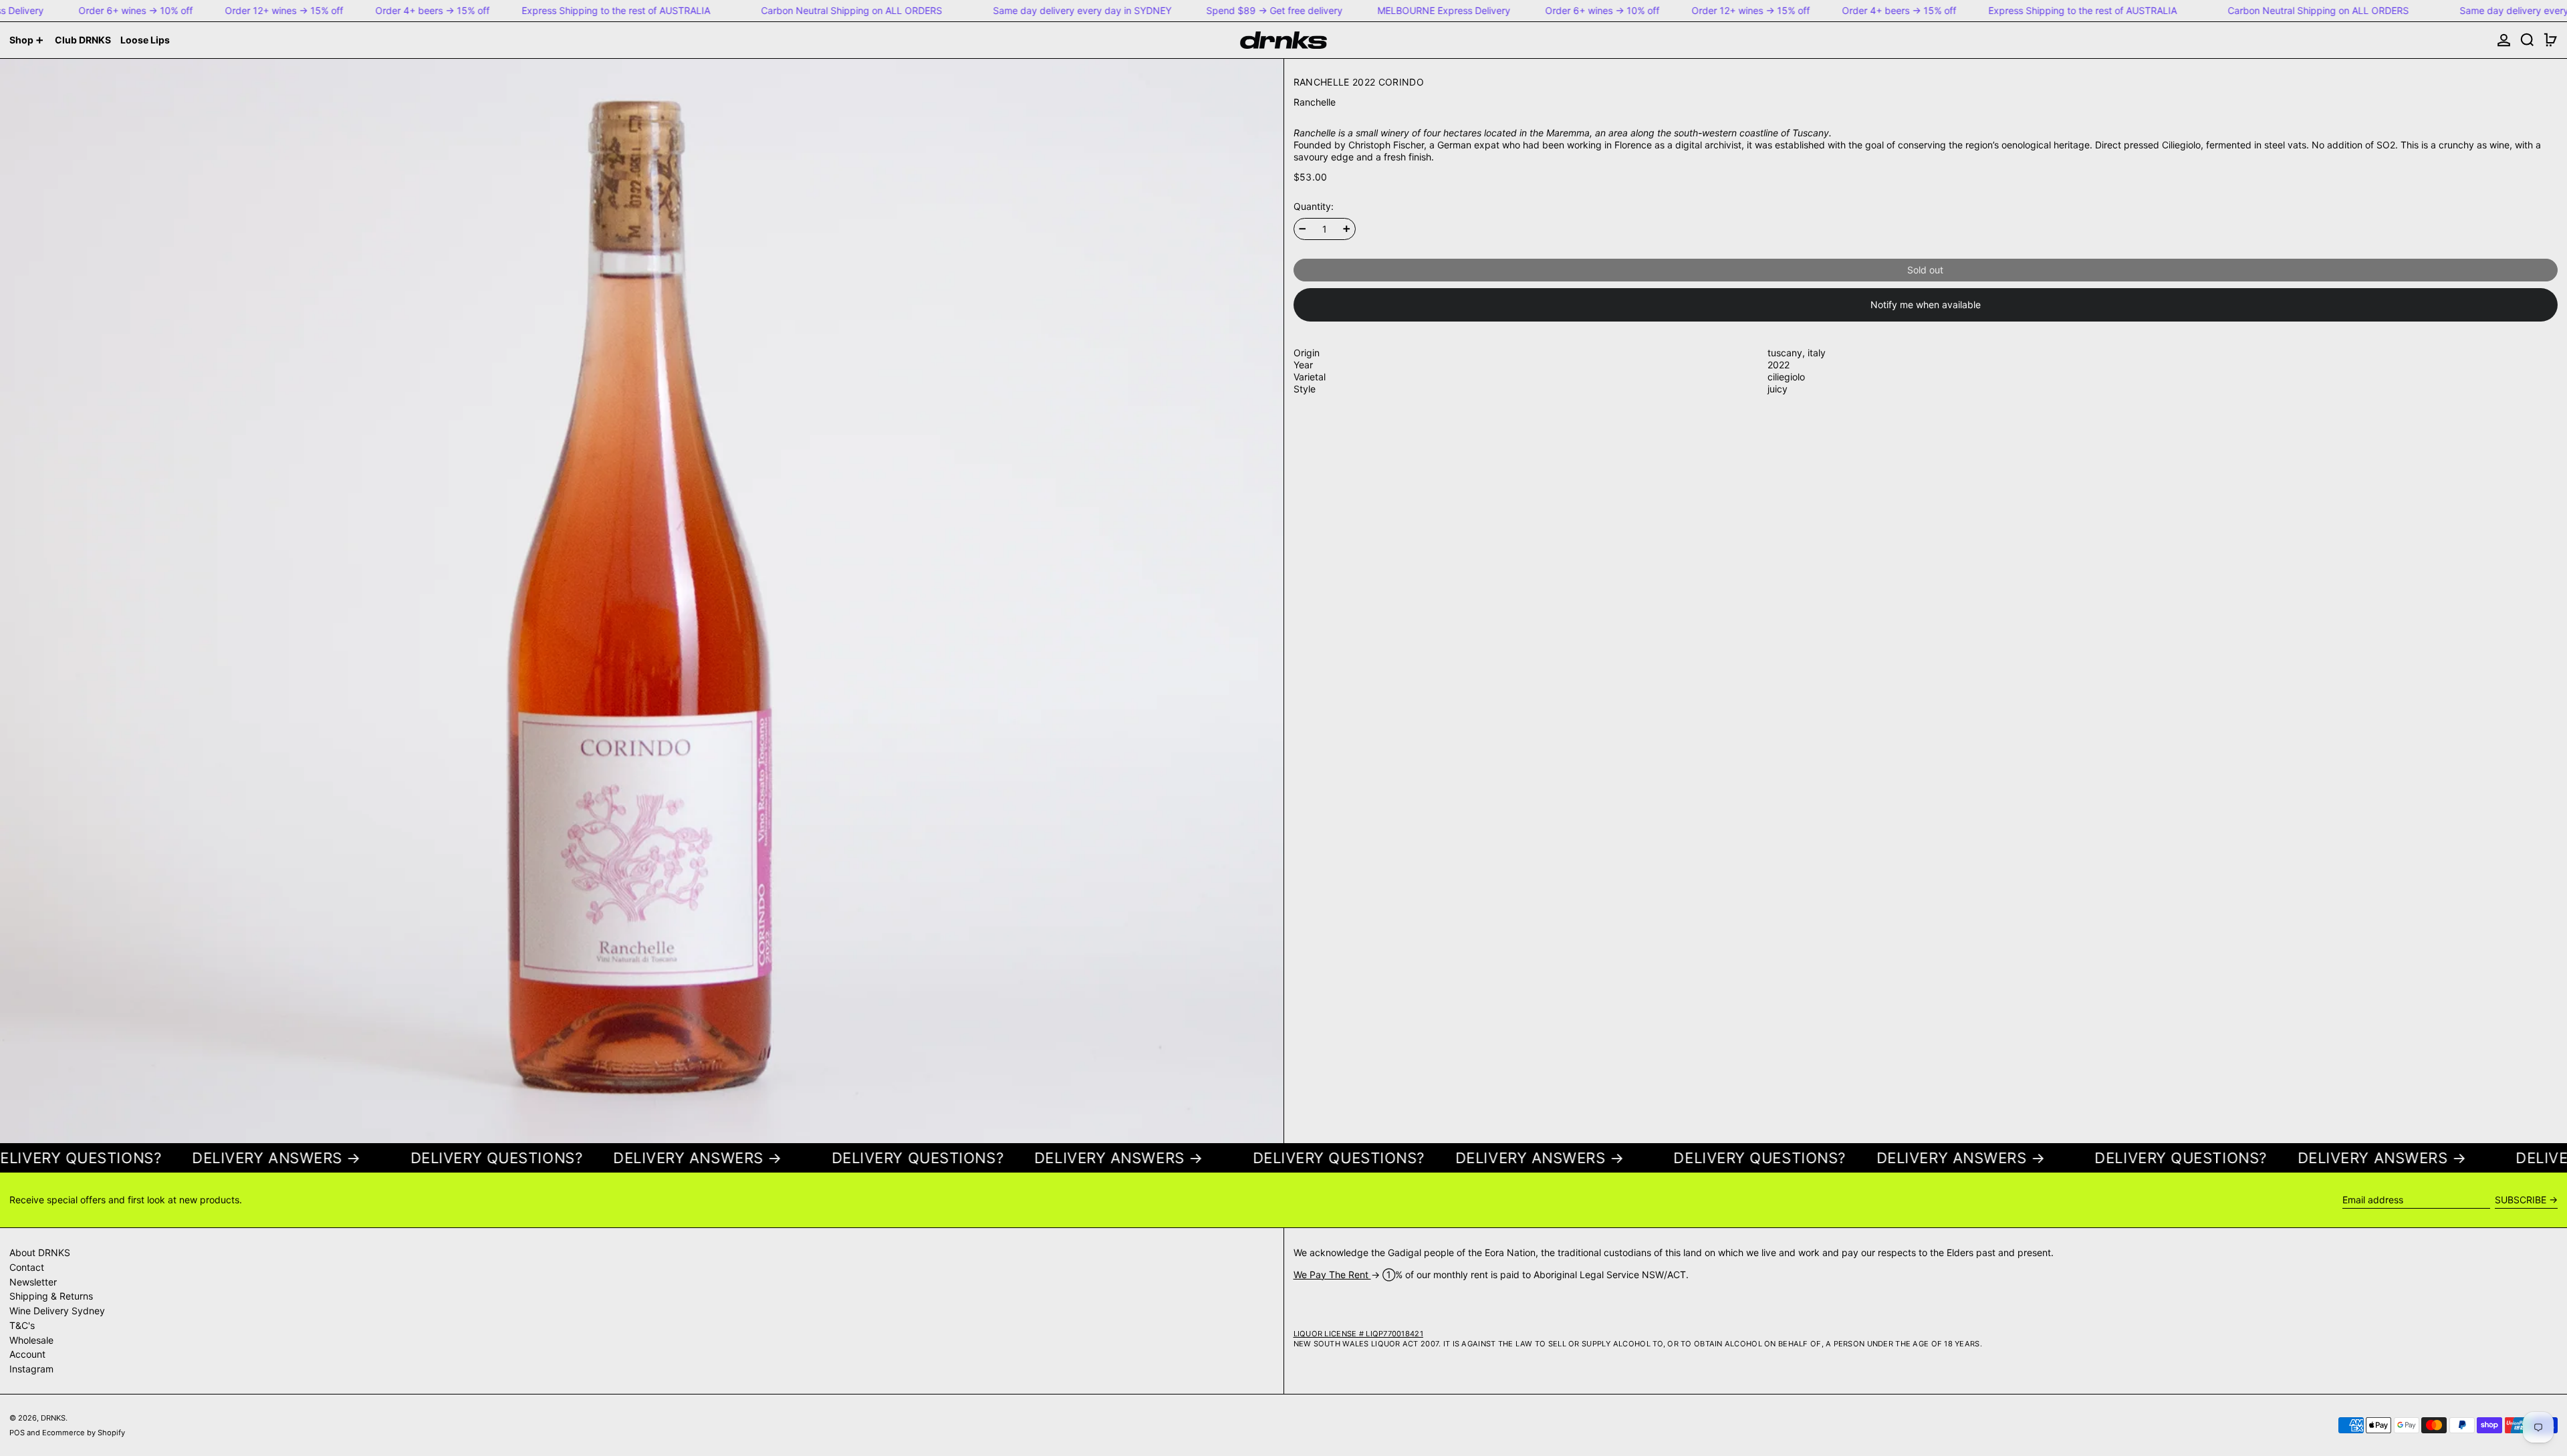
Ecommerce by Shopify (84, 1433)
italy (1817, 353)
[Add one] (1347, 229)
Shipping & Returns (51, 1296)
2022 (1779, 365)
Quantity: (1314, 206)
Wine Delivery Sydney (57, 1311)
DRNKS (53, 1418)
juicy (1778, 389)
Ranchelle (1315, 102)
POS (17, 1433)
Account (27, 1354)
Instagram (31, 1369)
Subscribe (2521, 1200)
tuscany (1785, 353)
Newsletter (33, 1282)
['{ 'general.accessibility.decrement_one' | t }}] (1303, 229)
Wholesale (31, 1340)
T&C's (22, 1325)
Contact (27, 1267)
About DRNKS (40, 1252)
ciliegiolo (1786, 377)
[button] (2527, 40)
